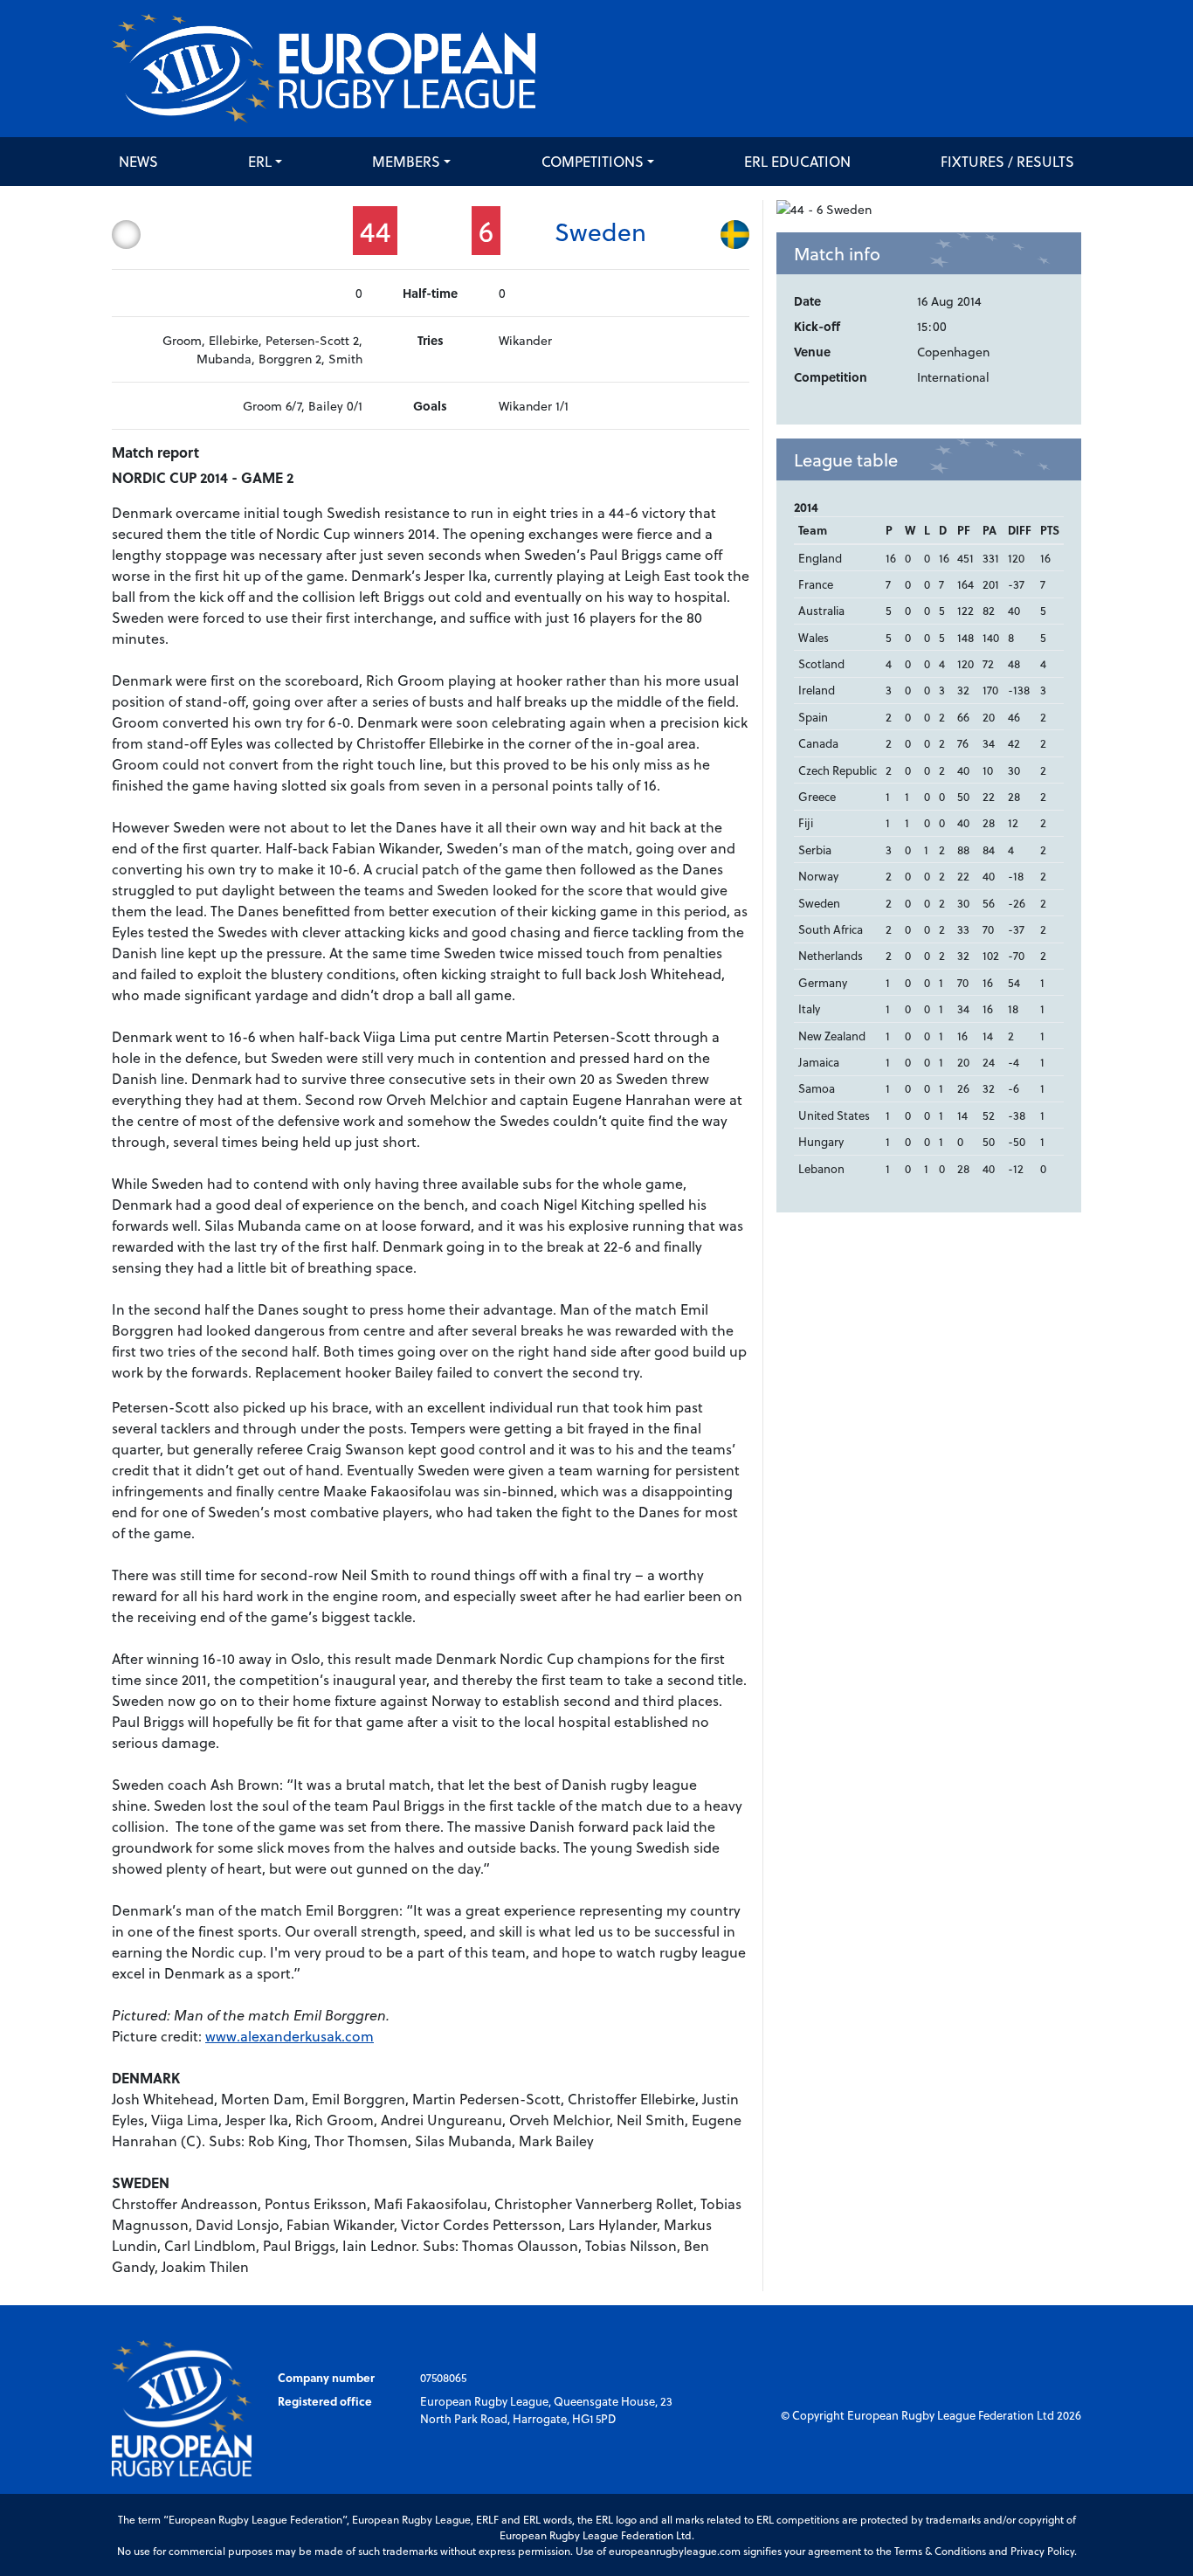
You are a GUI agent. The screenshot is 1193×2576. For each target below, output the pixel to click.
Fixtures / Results (1007, 161)
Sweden (600, 231)
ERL (260, 161)
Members (406, 161)
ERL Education (797, 161)
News (138, 161)
